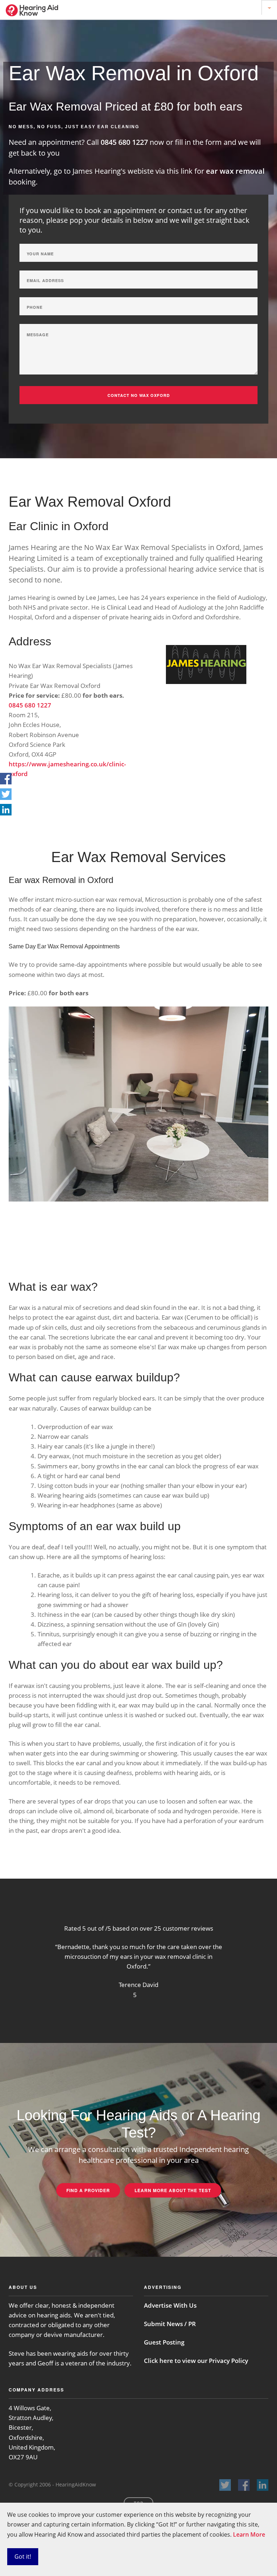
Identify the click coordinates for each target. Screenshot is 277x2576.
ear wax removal (235, 171)
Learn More (249, 2534)
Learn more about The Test (173, 2190)
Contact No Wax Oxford (139, 395)
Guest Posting (164, 2342)
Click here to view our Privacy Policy (196, 2361)
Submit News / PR (170, 2324)
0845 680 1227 (125, 142)
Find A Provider (88, 2190)
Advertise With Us (170, 2305)
